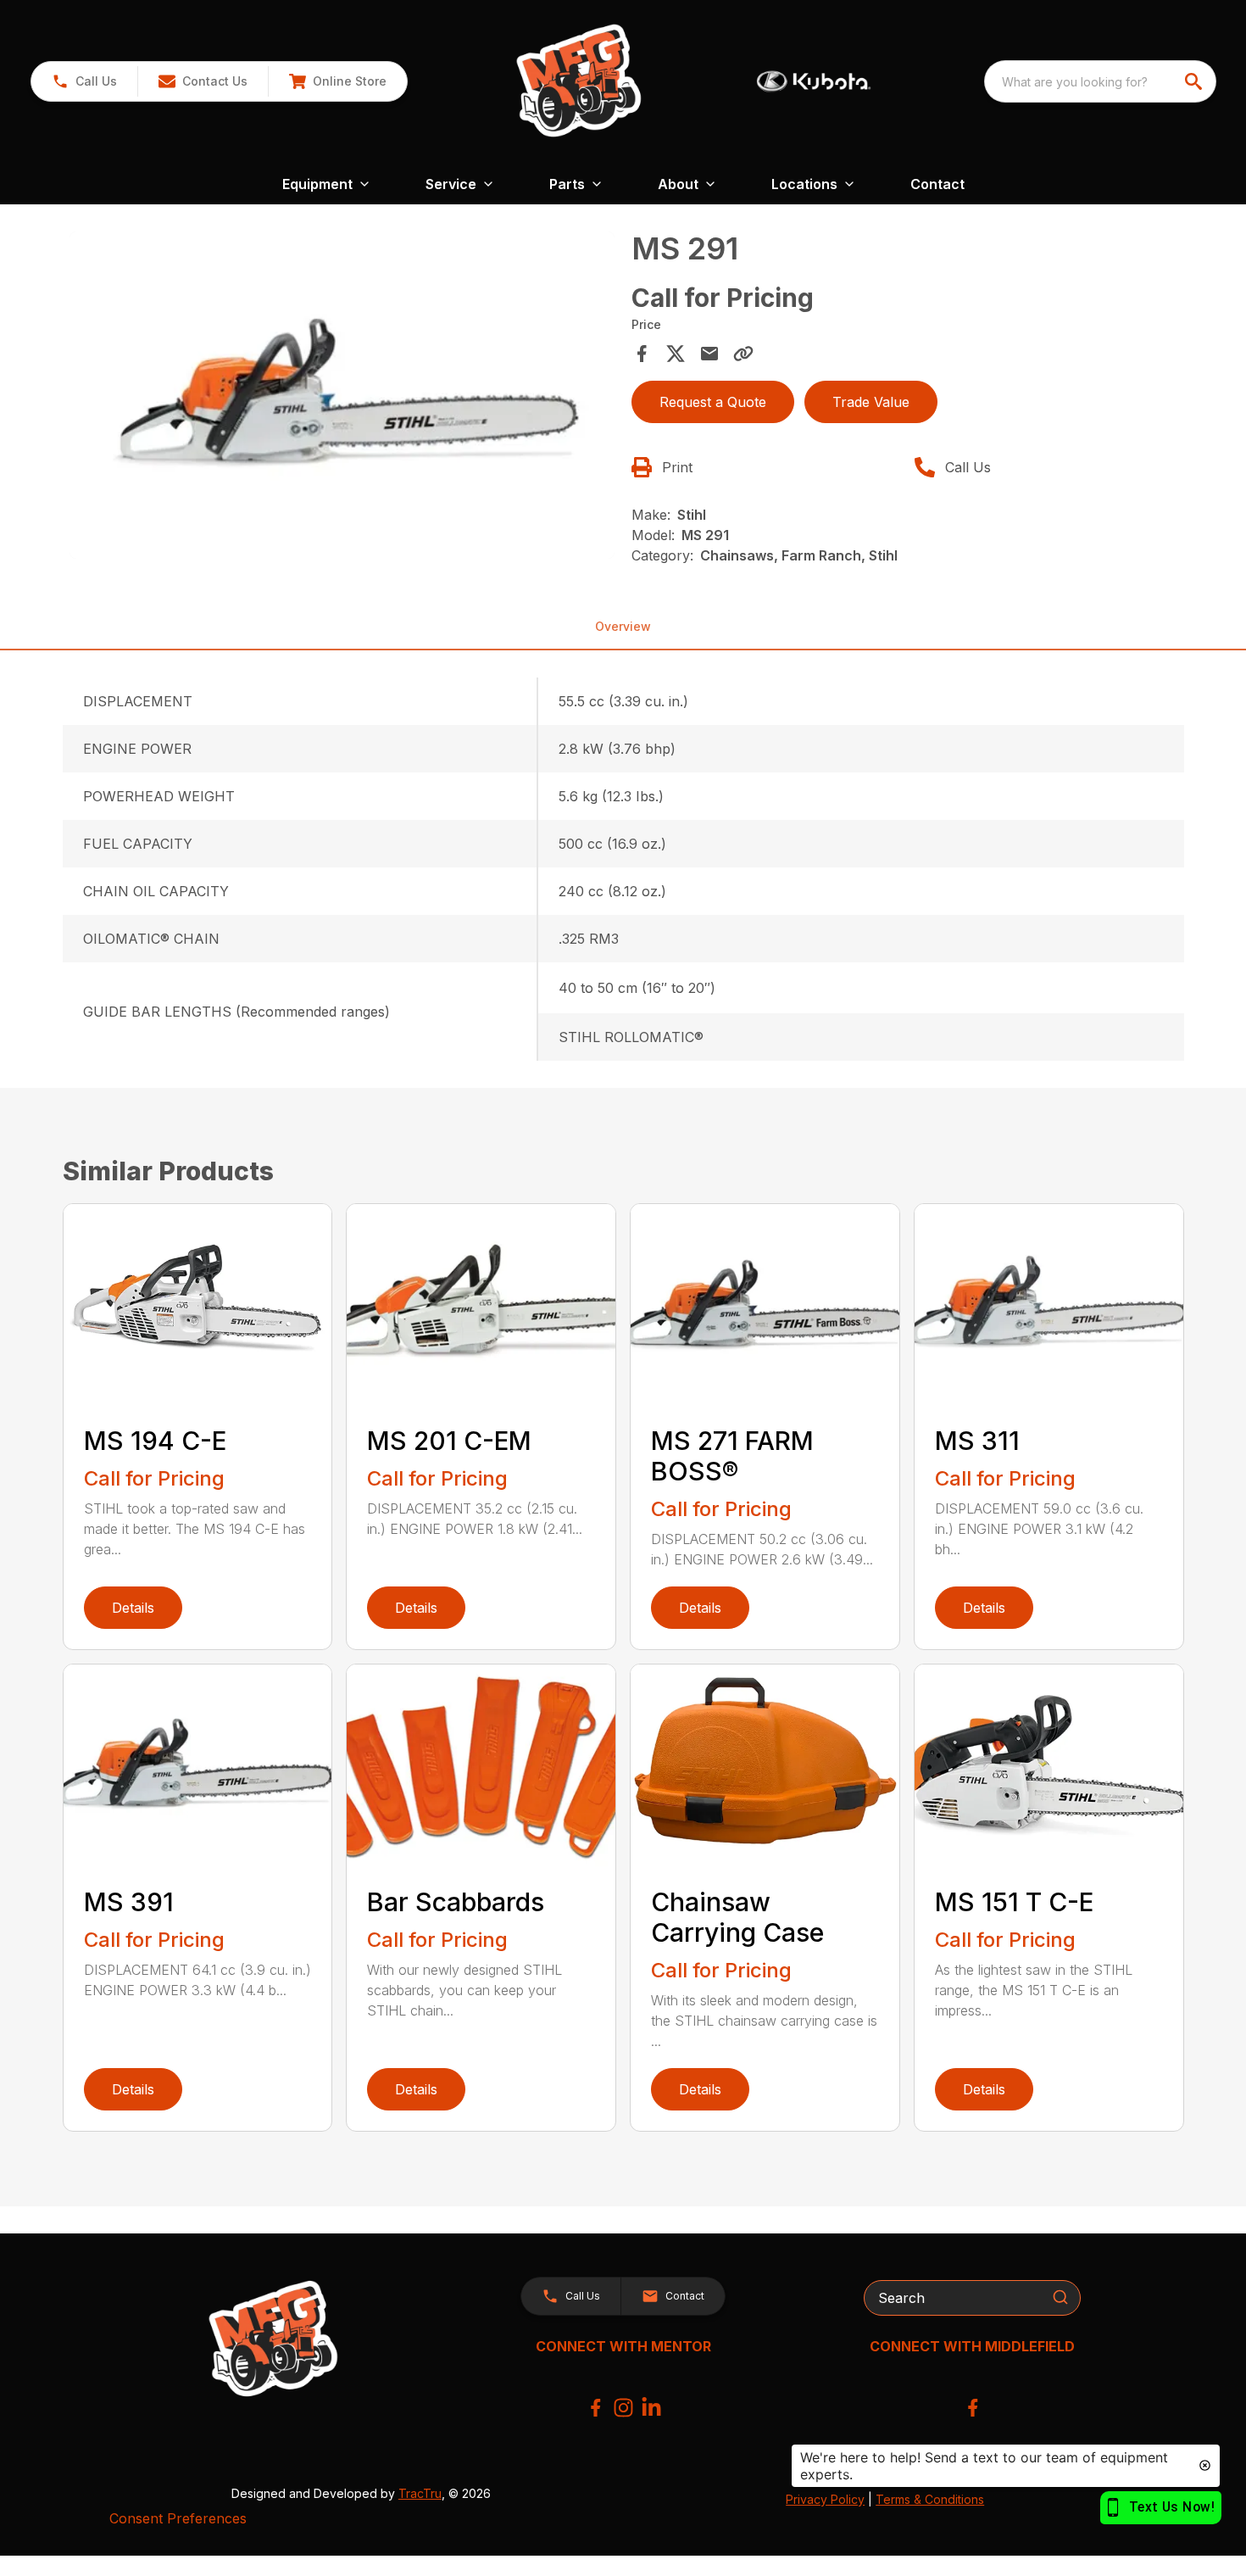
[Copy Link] (743, 354)
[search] (1195, 81)
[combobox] (1100, 81)
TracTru (420, 2493)
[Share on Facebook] (642, 354)
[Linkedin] (651, 2408)
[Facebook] (595, 2408)
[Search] (1060, 2297)
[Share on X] (676, 354)
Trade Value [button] (871, 402)
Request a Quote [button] (713, 402)
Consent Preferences (178, 2518)
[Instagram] (623, 2408)
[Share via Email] (709, 354)
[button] (84, 81)
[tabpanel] (342, 398)
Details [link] (133, 1608)
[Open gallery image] (342, 395)
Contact (937, 184)
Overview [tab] (623, 626)
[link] (337, 81)
